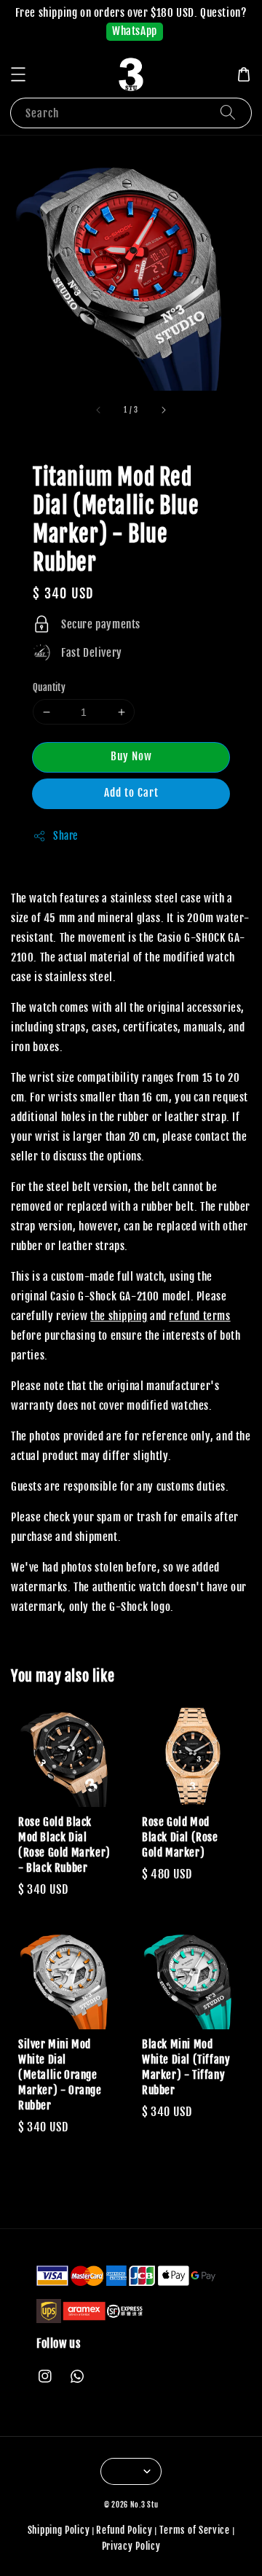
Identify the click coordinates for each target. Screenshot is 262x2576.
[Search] (228, 113)
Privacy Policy (131, 2546)
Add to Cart (131, 793)
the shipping (119, 1316)
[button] (18, 74)
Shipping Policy (59, 2530)
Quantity (49, 687)
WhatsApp (135, 31)
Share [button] (65, 836)
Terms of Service (195, 2530)
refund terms (199, 1316)
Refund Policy (124, 2530)
